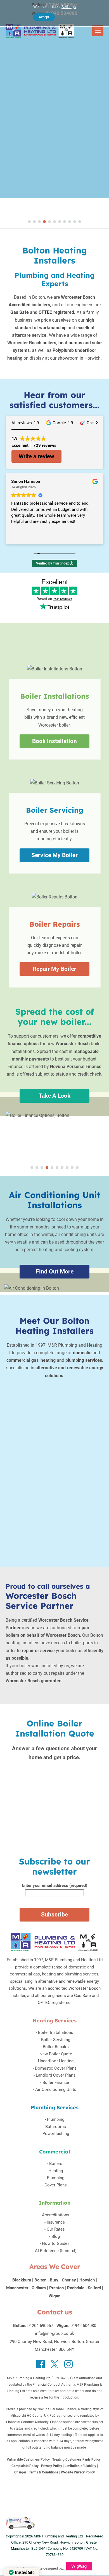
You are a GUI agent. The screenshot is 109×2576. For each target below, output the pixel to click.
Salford (94, 2288)
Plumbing (56, 2119)
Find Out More (55, 1272)
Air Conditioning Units (56, 2089)
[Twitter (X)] (54, 2364)
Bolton (40, 2280)
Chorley (69, 2280)
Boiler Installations (56, 2032)
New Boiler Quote (56, 2054)
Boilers (56, 2164)
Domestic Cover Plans (56, 2068)
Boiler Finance (56, 2082)
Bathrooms (56, 2127)
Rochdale (76, 2288)
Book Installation (54, 741)
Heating (56, 2171)
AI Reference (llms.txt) (56, 2251)
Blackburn (22, 2280)
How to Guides (56, 2243)
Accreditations (56, 2215)
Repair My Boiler (54, 969)
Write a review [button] (36, 456)
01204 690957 (40, 2326)
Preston (56, 2288)
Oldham (39, 2288)
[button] (29, 222)
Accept (44, 17)
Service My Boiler (54, 855)
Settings (69, 7)
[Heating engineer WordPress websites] (79, 2568)
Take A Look (54, 1096)
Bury (54, 2280)
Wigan (54, 2296)
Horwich (87, 2280)
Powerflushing (56, 2134)
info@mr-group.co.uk (54, 2333)
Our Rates (56, 2229)
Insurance (56, 2222)
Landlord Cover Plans (56, 2075)
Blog (56, 2236)
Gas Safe (20, 312)
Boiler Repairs (56, 2047)
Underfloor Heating (56, 2061)
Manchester (17, 2288)
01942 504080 (83, 2326)
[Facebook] (41, 2364)
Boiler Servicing (56, 2040)
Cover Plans (56, 2185)
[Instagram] (68, 2364)
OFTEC (45, 312)
